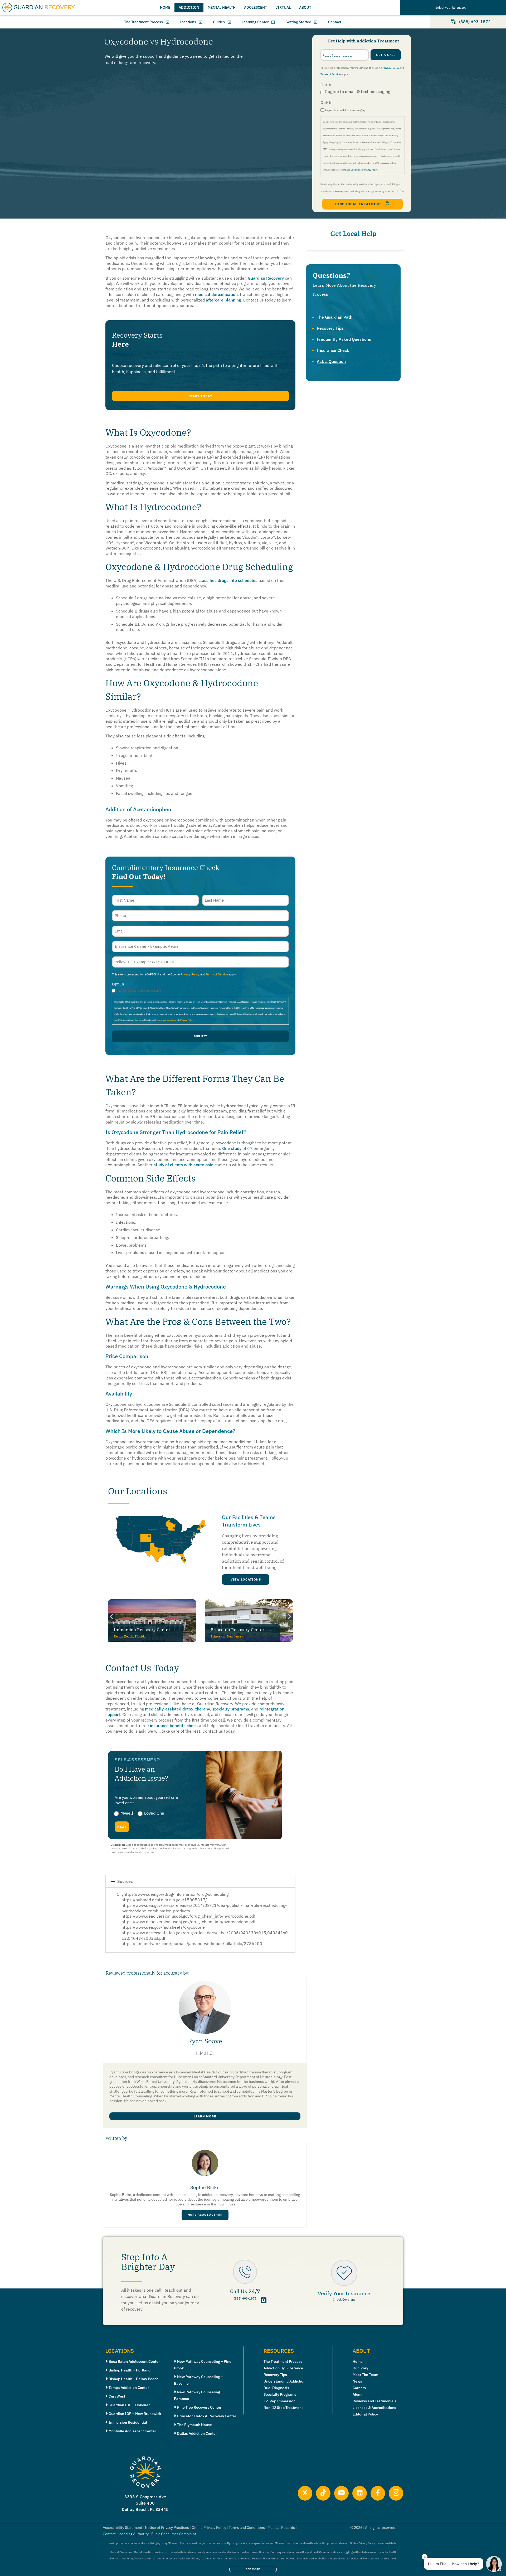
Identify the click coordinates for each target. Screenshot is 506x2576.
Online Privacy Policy (209, 2528)
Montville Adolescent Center (132, 2431)
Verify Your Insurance (344, 2293)
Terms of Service (331, 74)
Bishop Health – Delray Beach (133, 2379)
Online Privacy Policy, (363, 2543)
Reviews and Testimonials (374, 2401)
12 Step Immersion (279, 2401)
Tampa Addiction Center (129, 2388)
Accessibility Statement (123, 2528)
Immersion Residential (128, 2422)
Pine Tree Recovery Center (199, 2407)
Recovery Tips (330, 328)
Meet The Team (365, 2375)
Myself (127, 1813)
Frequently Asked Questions (344, 339)
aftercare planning (223, 300)
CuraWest (117, 2396)
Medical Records (281, 2528)
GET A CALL (386, 55)
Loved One (154, 1813)
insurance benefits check (173, 1726)
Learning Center (255, 22)
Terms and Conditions (351, 170)
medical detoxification (216, 294)
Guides (219, 22)
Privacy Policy (391, 68)
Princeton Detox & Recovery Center (207, 2416)
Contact (335, 22)
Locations (188, 22)
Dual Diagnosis (276, 2388)
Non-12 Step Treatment (283, 2408)
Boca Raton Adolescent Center (134, 2361)
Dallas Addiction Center (197, 2433)
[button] (200, 396)
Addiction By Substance (283, 2368)
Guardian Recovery (265, 278)
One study (231, 1148)
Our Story (360, 2368)
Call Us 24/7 (245, 2291)
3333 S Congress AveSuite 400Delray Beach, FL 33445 (145, 2503)
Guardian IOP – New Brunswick (135, 2414)
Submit (200, 1036)
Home (358, 2361)
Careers (359, 2388)
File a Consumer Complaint (174, 2534)
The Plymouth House (194, 2425)
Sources (125, 1881)
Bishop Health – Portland (130, 2370)
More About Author (205, 2215)
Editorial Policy (365, 2414)
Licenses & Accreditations (374, 2408)
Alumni (359, 2394)
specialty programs (230, 1709)
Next (122, 1827)
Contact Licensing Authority (126, 2534)
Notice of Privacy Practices (167, 2528)
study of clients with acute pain (183, 1165)
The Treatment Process (143, 22)
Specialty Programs (280, 2394)
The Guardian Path (335, 317)
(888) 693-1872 (245, 2298)
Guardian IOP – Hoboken (130, 2405)
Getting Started (298, 22)
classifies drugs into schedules (227, 580)
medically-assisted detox (169, 1709)
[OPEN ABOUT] (314, 8)
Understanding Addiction (284, 2381)
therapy (202, 1709)
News (357, 2381)
